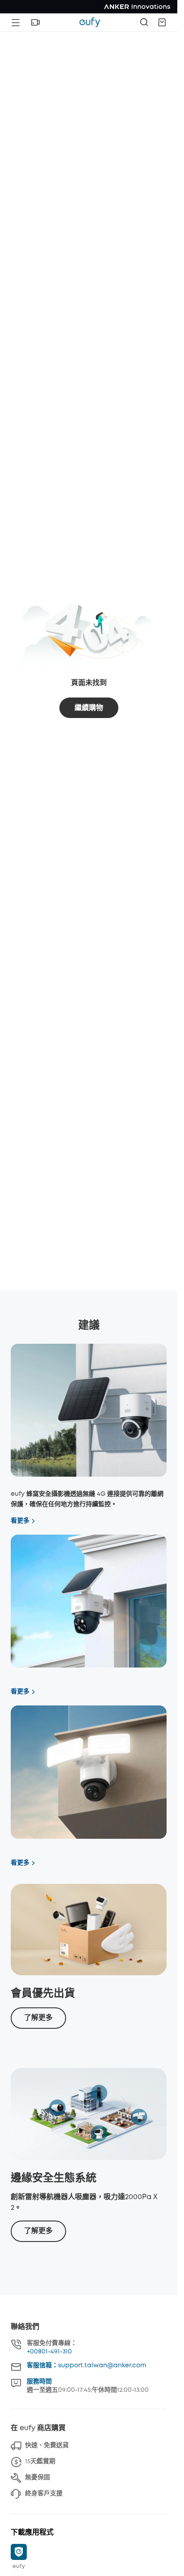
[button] (35, 22)
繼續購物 (89, 708)
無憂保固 (38, 2477)
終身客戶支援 (44, 2493)
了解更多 (38, 2018)
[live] (35, 22)
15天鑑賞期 (40, 2461)
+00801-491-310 (49, 2352)
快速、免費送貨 (47, 2445)
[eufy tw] (90, 22)
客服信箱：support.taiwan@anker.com (86, 2365)
